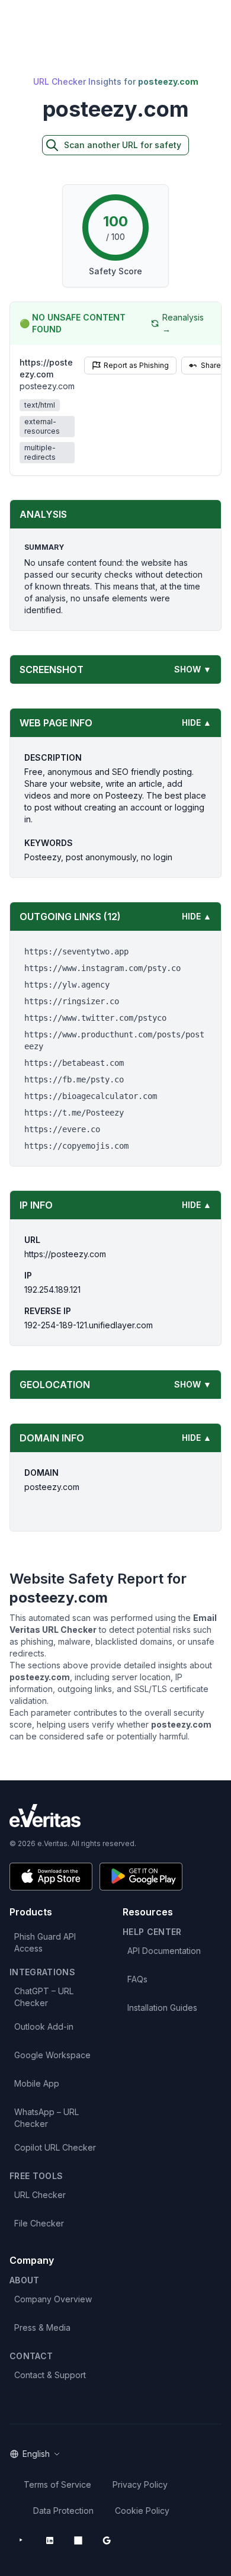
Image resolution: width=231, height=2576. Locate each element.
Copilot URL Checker (55, 2147)
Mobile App (37, 2083)
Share (211, 365)
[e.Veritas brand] (115, 1816)
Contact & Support (50, 2375)
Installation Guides (162, 2008)
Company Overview (53, 2299)
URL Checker (40, 2195)
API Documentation (164, 1951)
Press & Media (42, 2327)
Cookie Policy (142, 2511)
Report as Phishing (136, 365)
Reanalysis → (183, 323)
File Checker (39, 2223)
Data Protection (63, 2511)
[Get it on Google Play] (141, 1877)
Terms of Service (57, 2484)
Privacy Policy (140, 2484)
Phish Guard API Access (45, 1942)
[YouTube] (21, 2540)
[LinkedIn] (50, 2540)
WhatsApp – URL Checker (46, 2118)
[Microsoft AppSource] (78, 2540)
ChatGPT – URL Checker (44, 1997)
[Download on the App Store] (51, 1877)
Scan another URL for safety (123, 145)
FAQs (137, 1979)
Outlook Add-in (44, 2026)
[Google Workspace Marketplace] (107, 2540)
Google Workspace (52, 2055)
